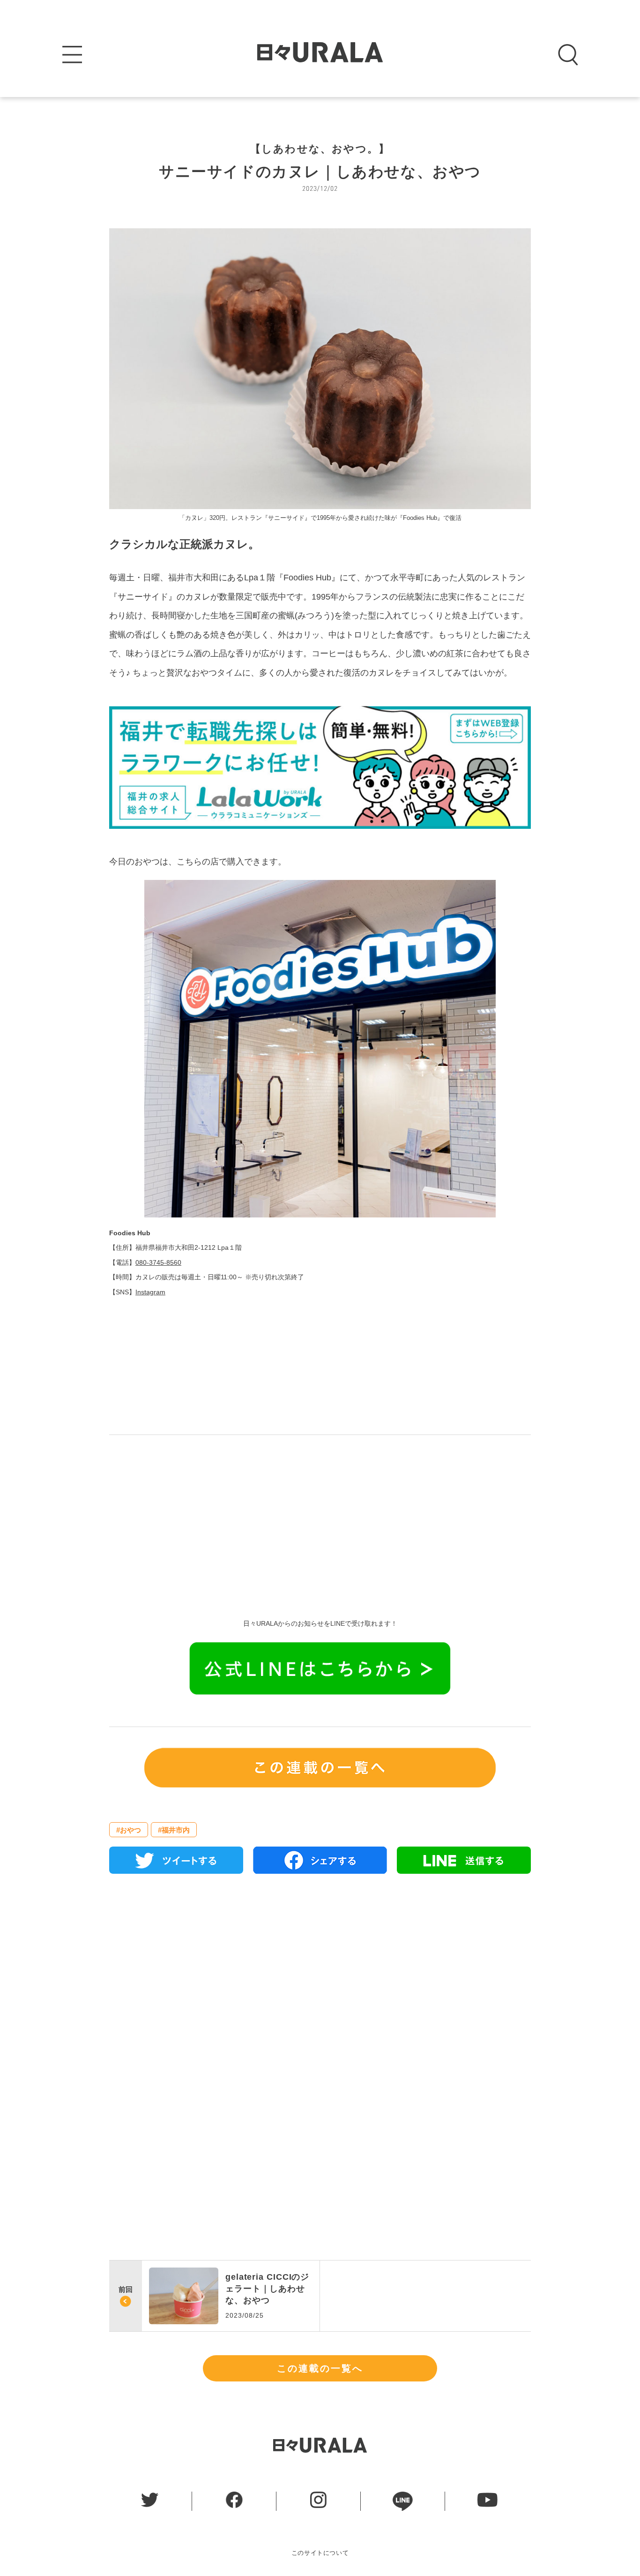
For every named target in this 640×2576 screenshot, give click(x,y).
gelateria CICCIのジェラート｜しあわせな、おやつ (267, 2289)
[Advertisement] (320, 1520)
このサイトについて (320, 2553)
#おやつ (129, 1830)
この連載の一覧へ (320, 2368)
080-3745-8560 (158, 1262)
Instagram (150, 1292)
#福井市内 (174, 1830)
